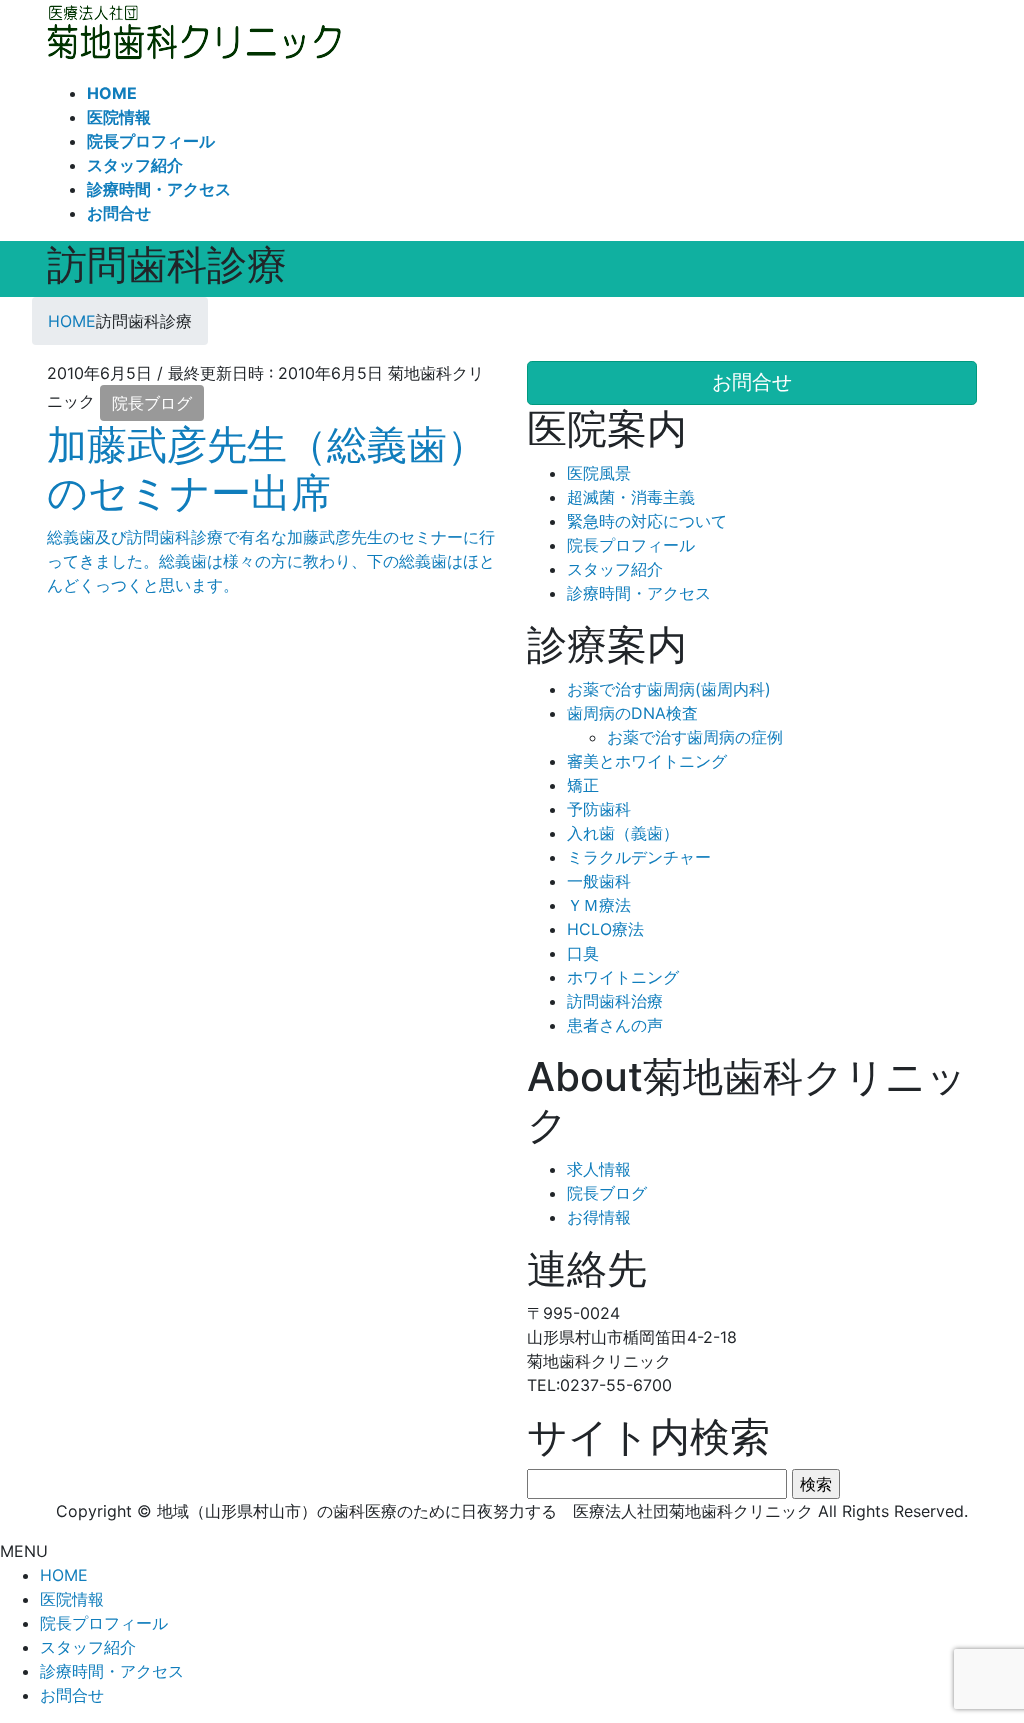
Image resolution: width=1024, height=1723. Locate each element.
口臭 (583, 953)
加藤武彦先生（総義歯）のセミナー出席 (267, 468)
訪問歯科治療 (615, 1001)
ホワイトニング (623, 977)
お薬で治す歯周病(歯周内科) (669, 689)
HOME (64, 1575)
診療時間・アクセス (639, 593)
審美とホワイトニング (647, 761)
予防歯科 (599, 809)
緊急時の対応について (647, 521)
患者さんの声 (615, 1025)
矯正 (583, 785)
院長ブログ (152, 403)
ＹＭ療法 (599, 905)
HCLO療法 (605, 929)
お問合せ (72, 1695)
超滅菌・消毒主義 (631, 497)
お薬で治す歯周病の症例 (695, 737)
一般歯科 (599, 881)
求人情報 (599, 1169)
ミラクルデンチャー (639, 857)
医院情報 (72, 1599)
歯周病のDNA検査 (632, 713)
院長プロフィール (631, 545)
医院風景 (599, 473)
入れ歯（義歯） (623, 833)
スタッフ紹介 (615, 569)
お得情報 (599, 1217)
